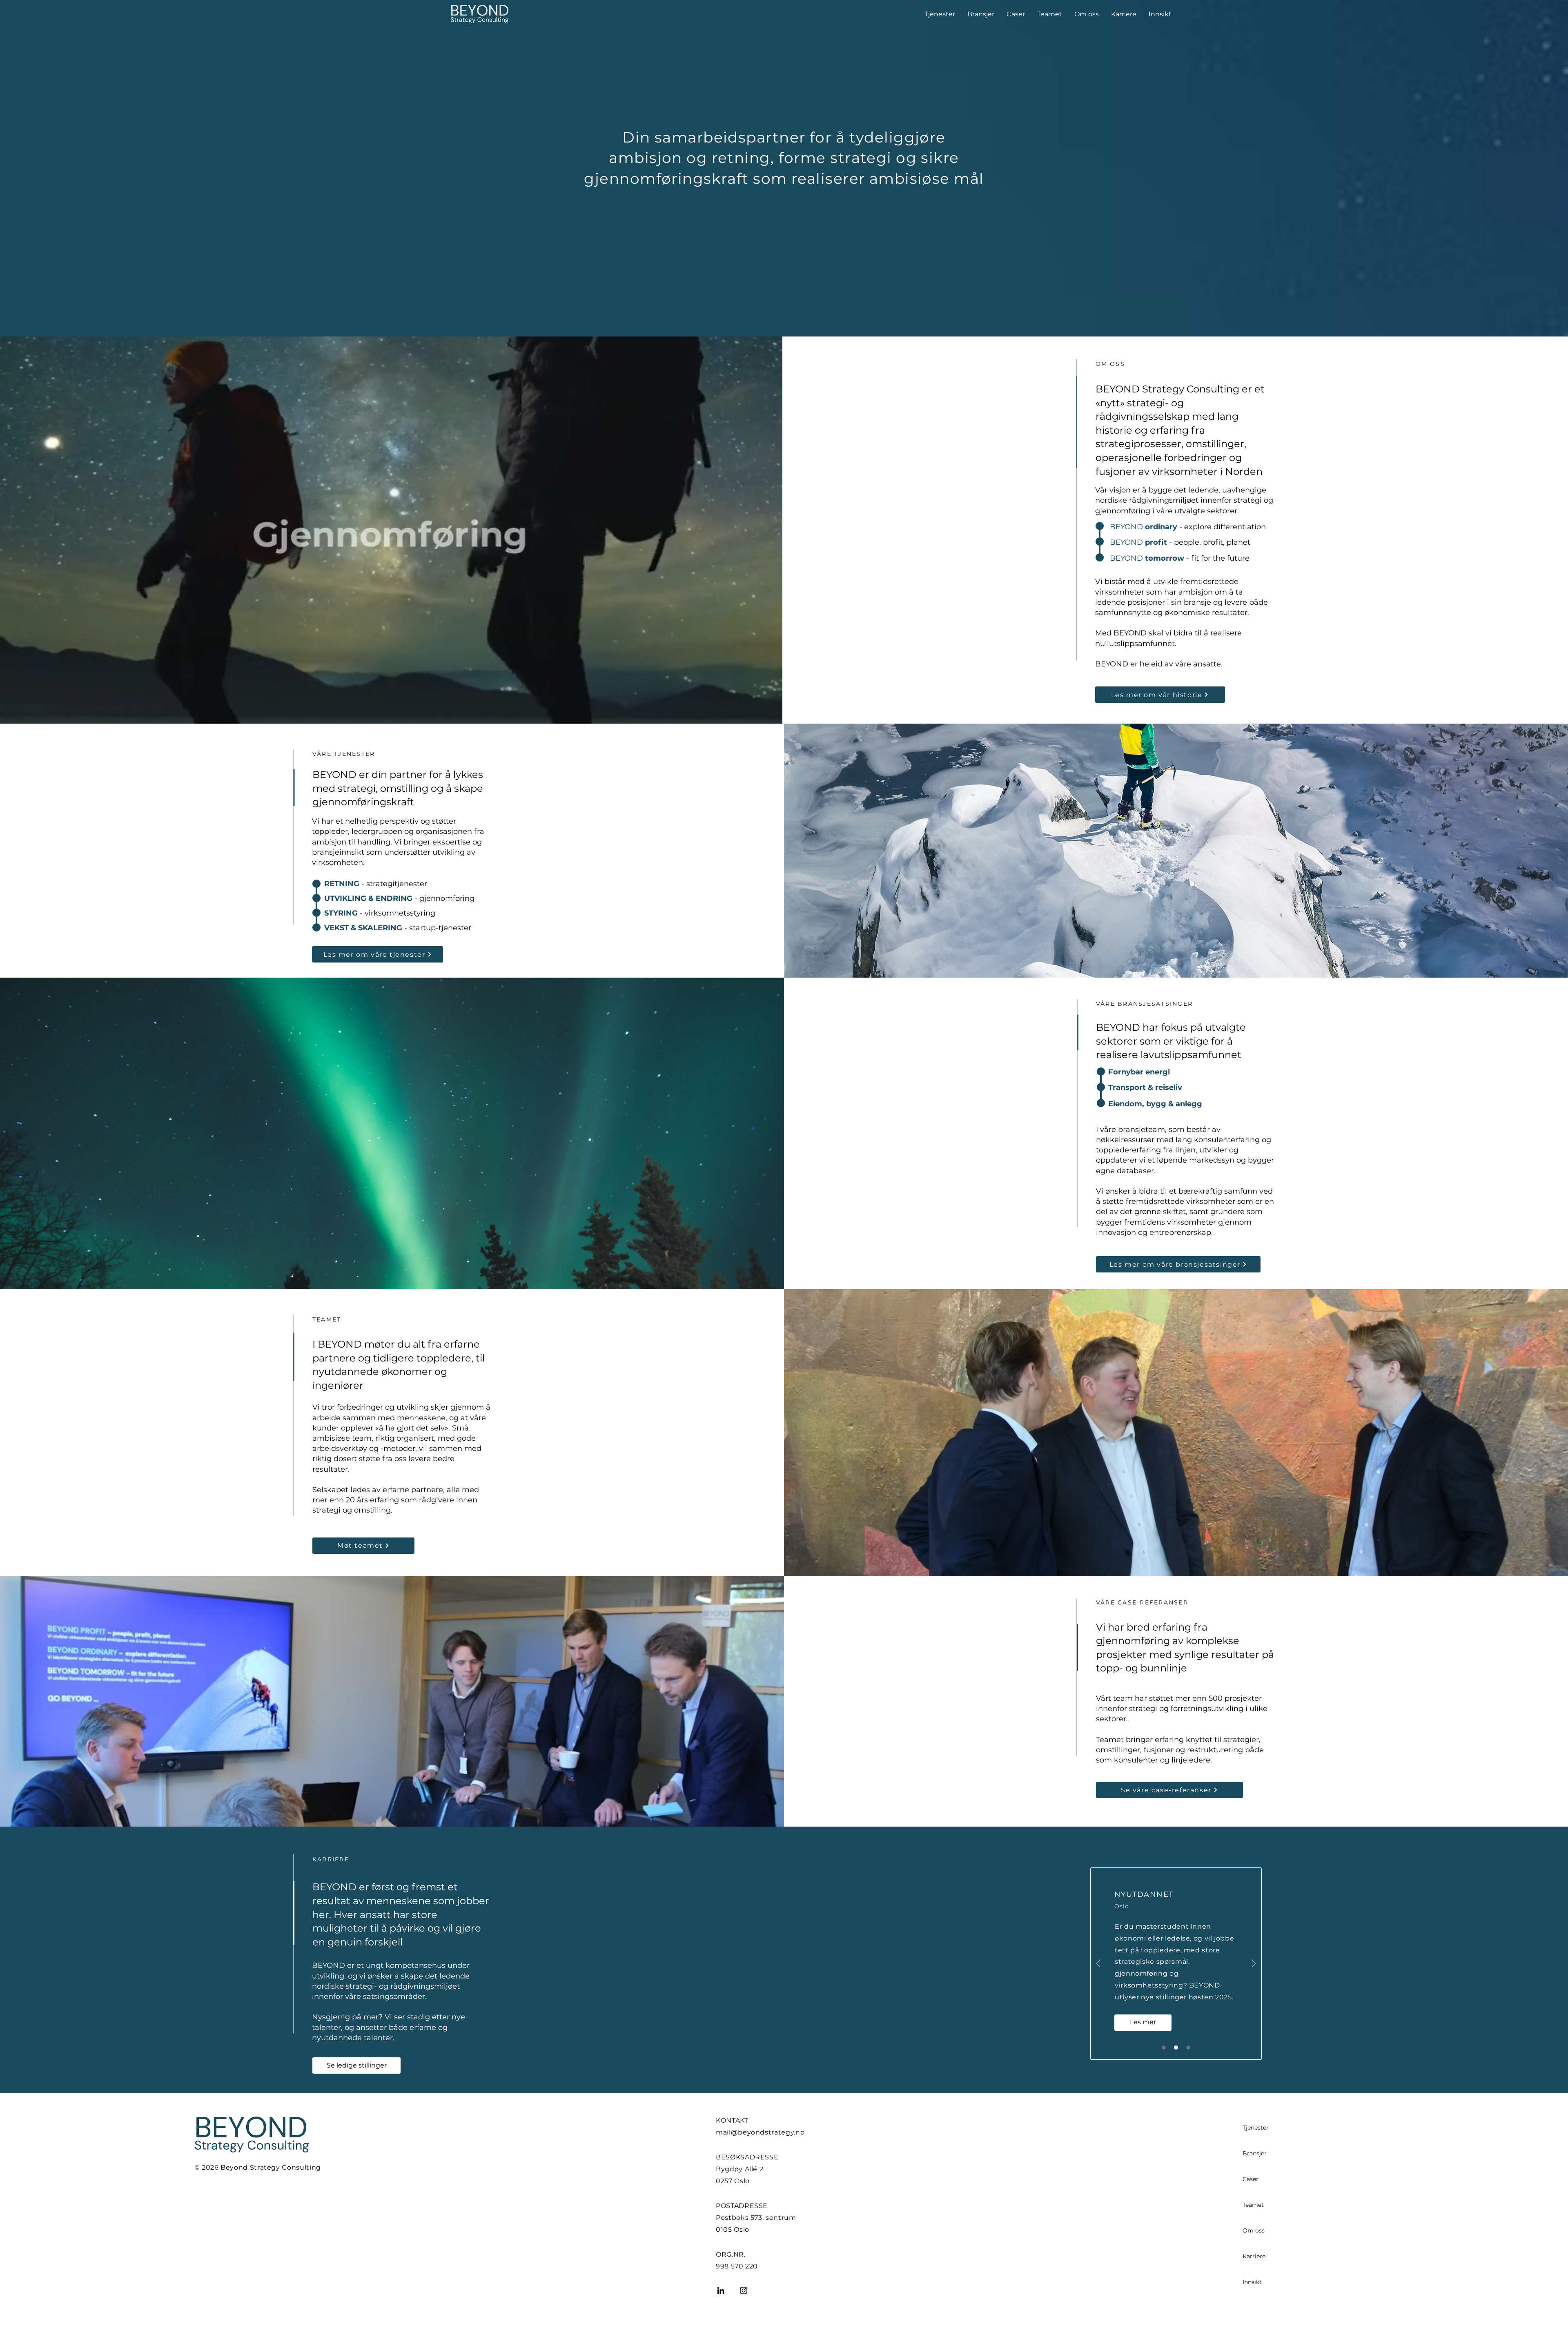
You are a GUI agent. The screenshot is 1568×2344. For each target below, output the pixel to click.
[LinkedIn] (721, 2291)
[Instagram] (744, 2291)
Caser (1251, 2179)
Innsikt (1252, 2282)
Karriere (1254, 2256)
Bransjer (1255, 2153)
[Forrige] (1098, 1964)
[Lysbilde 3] (1188, 2048)
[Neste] (1254, 1964)
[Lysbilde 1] (1164, 2048)
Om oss (1254, 2230)
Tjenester (1256, 2128)
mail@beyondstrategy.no (760, 2132)
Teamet (1253, 2205)
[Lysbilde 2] (1176, 2048)
